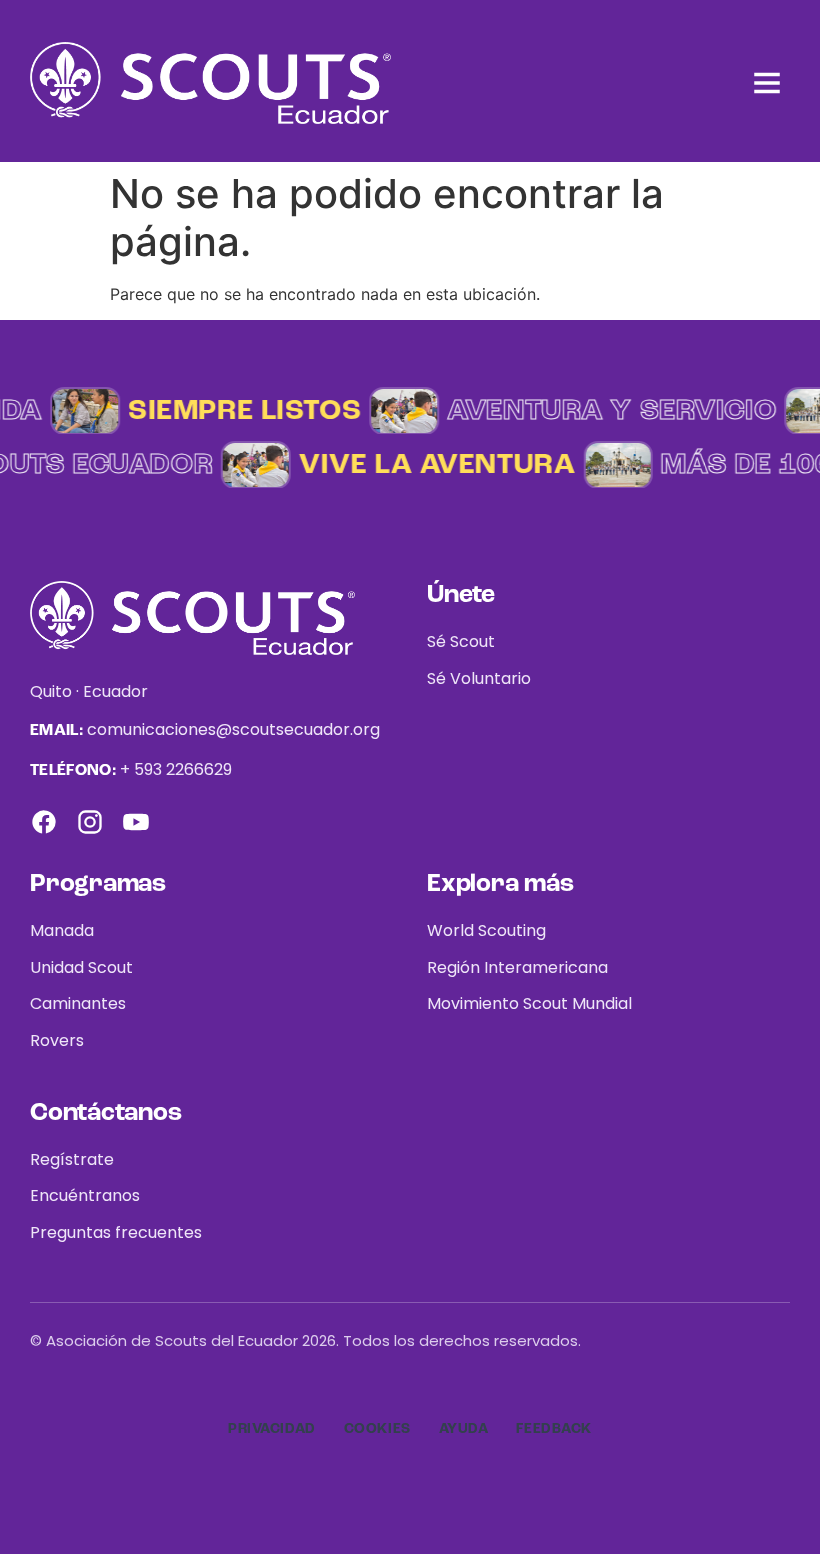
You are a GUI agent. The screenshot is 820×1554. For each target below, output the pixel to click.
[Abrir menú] (767, 83)
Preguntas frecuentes (116, 1232)
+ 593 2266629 (176, 769)
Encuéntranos (85, 1195)
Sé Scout (461, 641)
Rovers (57, 1040)
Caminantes (78, 1003)
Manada (62, 930)
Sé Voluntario (479, 678)
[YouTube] (136, 822)
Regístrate (72, 1159)
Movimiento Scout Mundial (529, 1003)
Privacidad (272, 1429)
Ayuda (464, 1429)
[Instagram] (90, 822)
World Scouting (486, 930)
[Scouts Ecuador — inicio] (210, 83)
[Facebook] (44, 822)
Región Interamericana (517, 967)
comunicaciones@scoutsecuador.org (233, 729)
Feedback (553, 1429)
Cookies (377, 1429)
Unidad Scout (81, 967)
